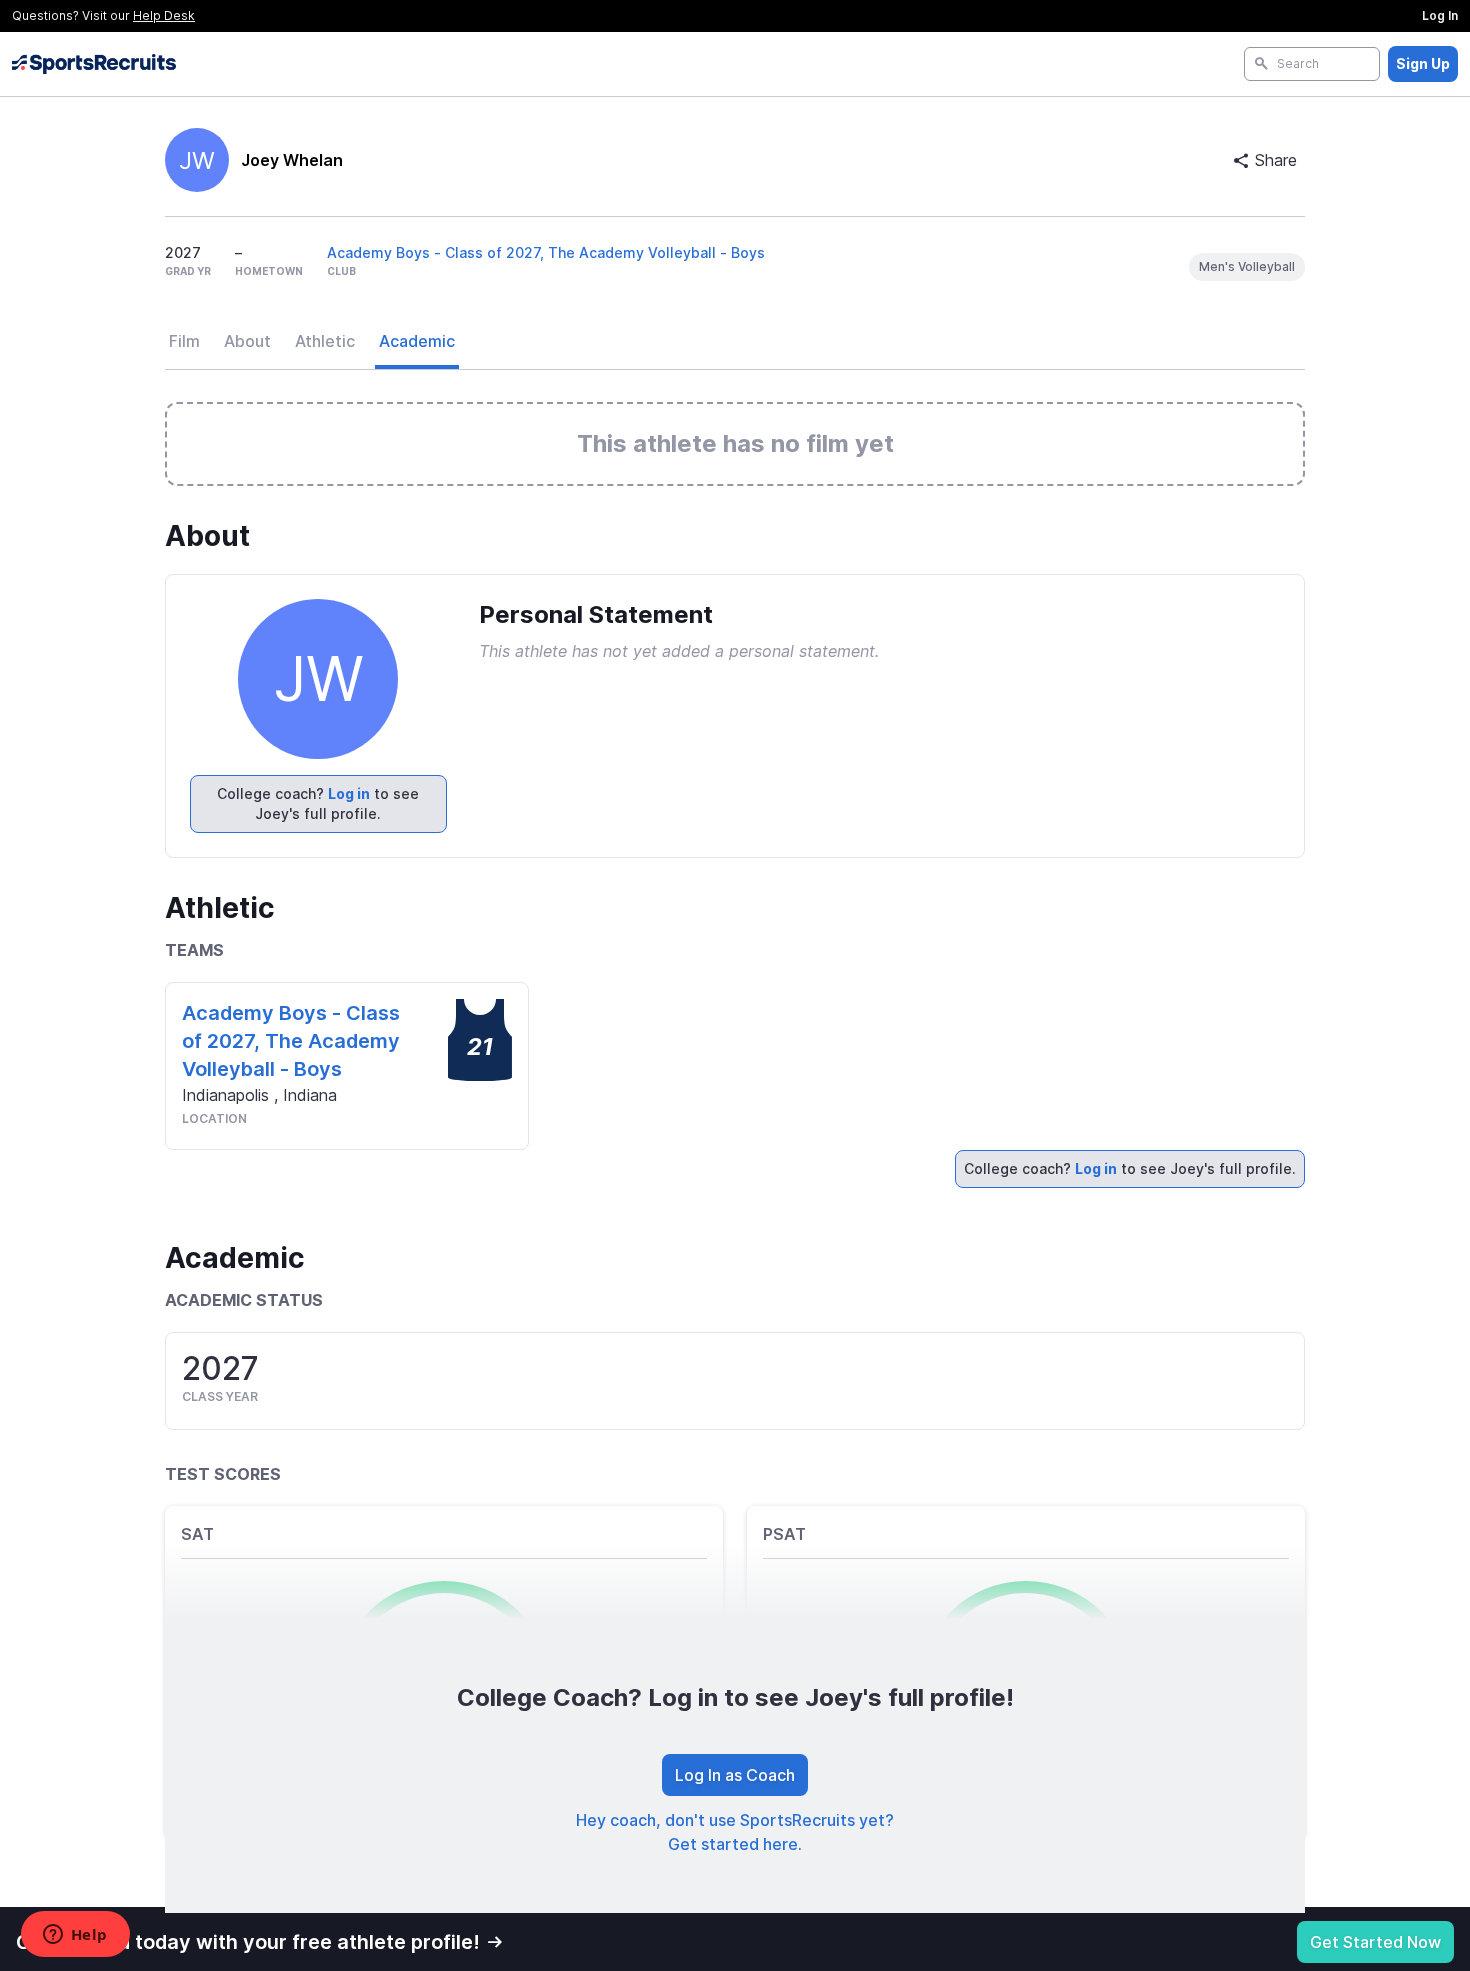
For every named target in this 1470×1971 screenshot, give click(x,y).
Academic (417, 341)
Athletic (325, 341)
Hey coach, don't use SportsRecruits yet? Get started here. (735, 1832)
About (247, 341)
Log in (349, 793)
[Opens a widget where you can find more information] (75, 1936)
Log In (1440, 15)
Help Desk (164, 15)
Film (184, 341)
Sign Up (1423, 63)
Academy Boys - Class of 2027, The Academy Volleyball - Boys (546, 252)
